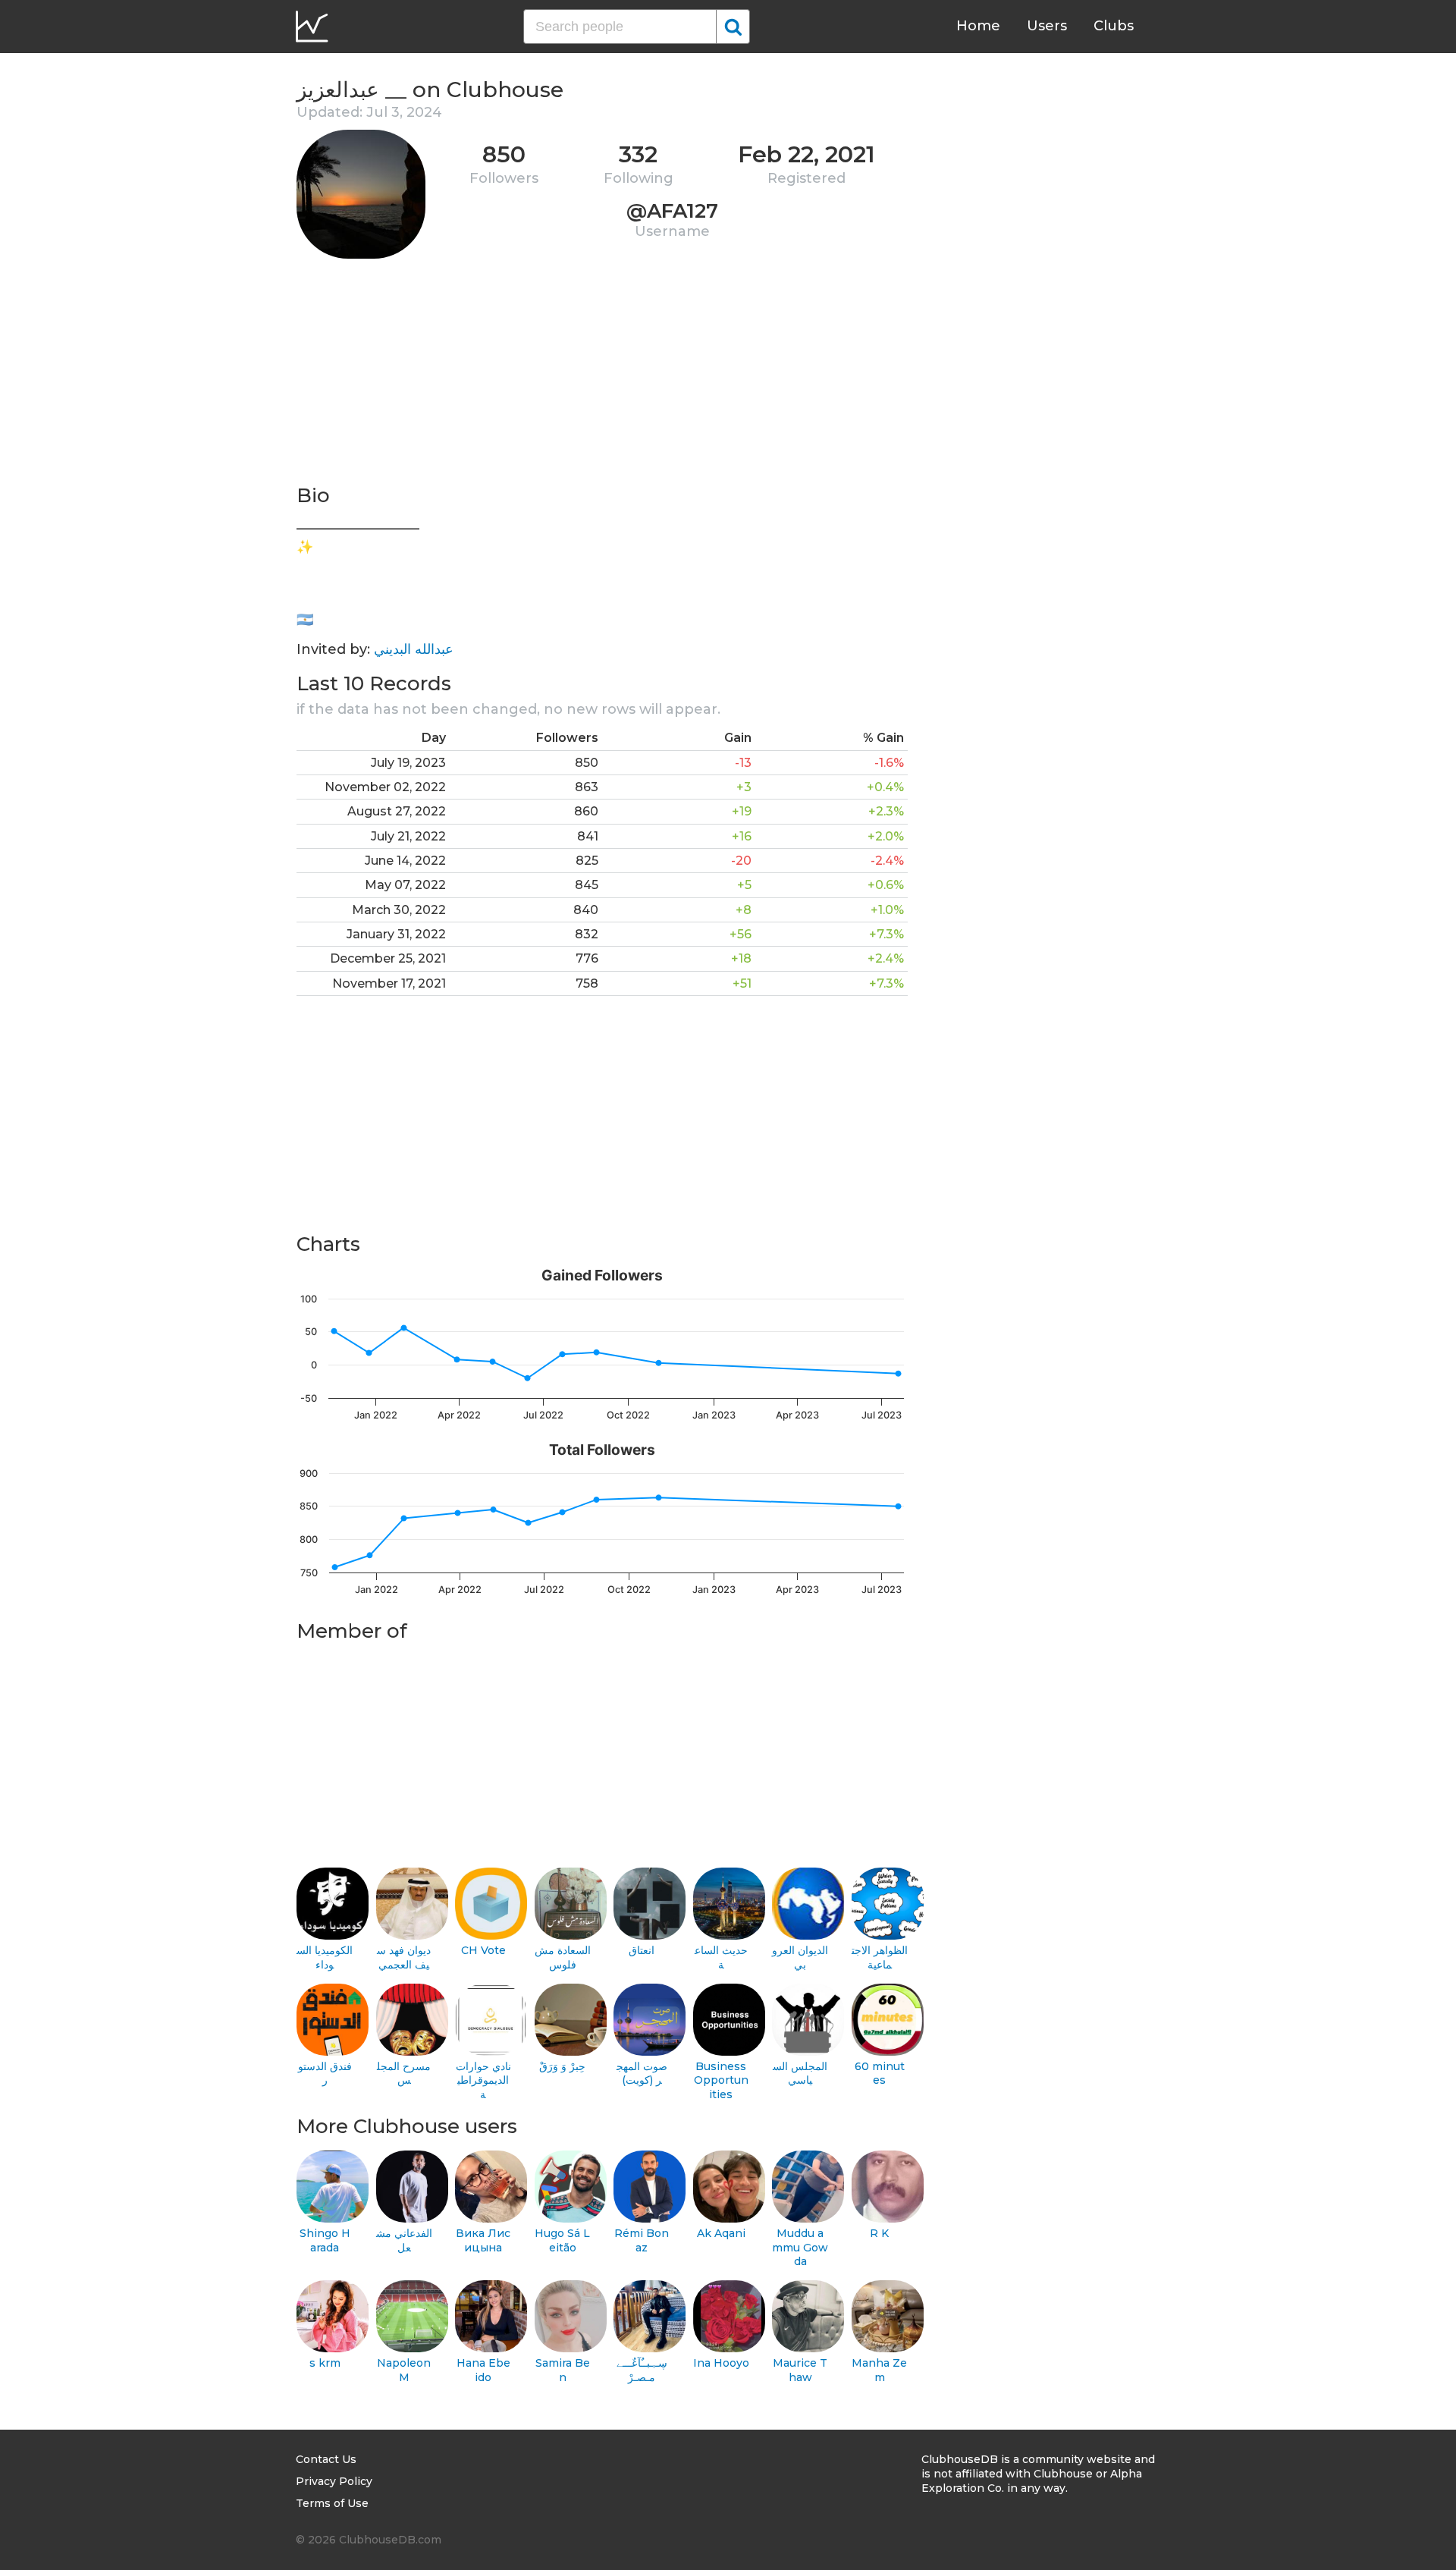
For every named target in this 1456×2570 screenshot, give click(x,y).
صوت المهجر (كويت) (642, 2074)
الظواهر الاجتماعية (880, 1957)
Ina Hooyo (721, 2363)
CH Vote (483, 1950)
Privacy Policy (334, 2481)
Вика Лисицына (483, 2240)
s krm (325, 2363)
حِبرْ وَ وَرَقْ (562, 2066)
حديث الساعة (721, 1957)
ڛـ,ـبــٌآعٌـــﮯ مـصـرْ (642, 2370)
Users (1047, 26)
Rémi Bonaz (642, 2240)
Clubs (1114, 26)
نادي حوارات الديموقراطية (483, 2080)
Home (978, 26)
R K (879, 2233)
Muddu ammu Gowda (800, 2247)
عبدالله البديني (414, 649)
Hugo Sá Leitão (562, 2240)
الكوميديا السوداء (325, 1957)
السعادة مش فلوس (563, 1957)
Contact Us (326, 2459)
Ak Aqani (721, 2233)
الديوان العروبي (800, 1957)
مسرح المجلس (404, 2074)
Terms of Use (332, 2503)
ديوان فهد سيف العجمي (404, 1957)
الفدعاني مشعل (404, 2240)
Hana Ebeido (483, 2370)
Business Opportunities (721, 2080)
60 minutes (880, 2074)
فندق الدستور (325, 2074)
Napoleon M (404, 2370)
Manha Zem (879, 2370)
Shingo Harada (325, 2240)
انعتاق (642, 1950)
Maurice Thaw (800, 2370)
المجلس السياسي (800, 2074)
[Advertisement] (602, 376)
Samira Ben (563, 2370)
